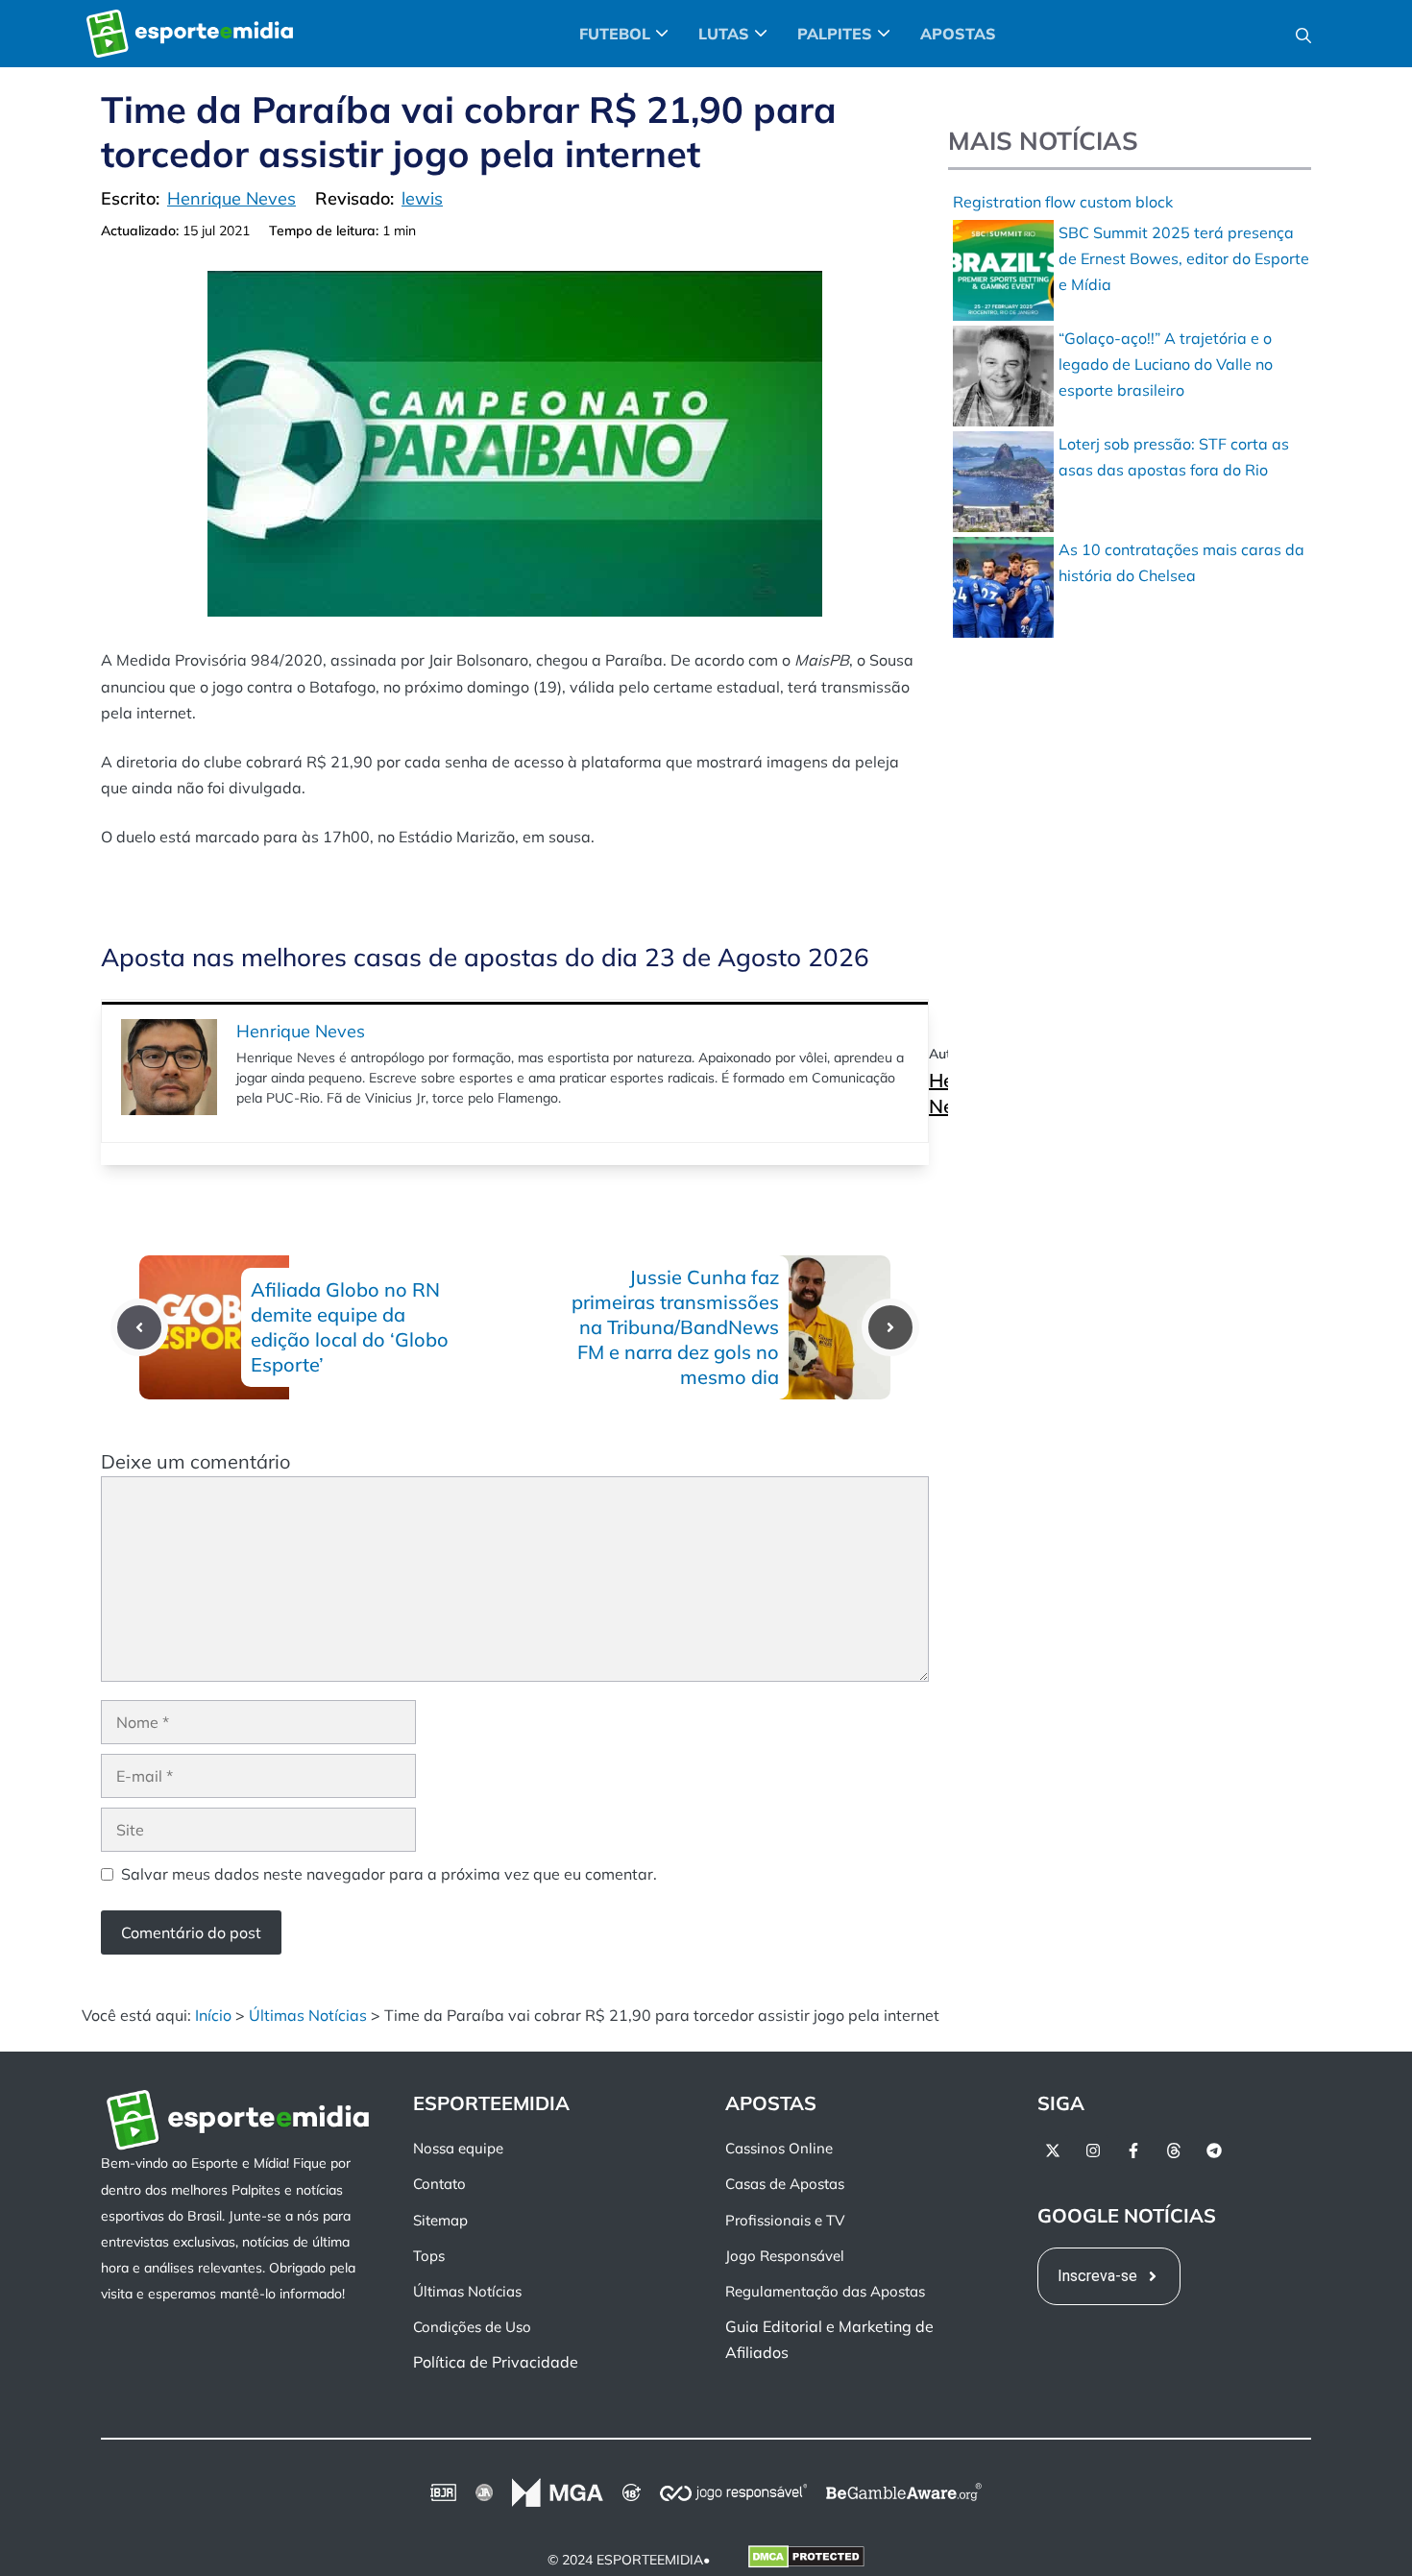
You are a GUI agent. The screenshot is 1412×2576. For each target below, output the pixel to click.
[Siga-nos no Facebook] (1133, 2151)
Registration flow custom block (1063, 202)
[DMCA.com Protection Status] (806, 2561)
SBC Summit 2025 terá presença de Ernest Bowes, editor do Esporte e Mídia (1184, 258)
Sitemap (440, 2220)
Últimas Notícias (308, 2015)
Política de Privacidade (496, 2362)
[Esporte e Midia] (190, 34)
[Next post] (890, 1327)
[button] (1303, 34)
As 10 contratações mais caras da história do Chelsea (1181, 562)
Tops (429, 2256)
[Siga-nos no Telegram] (1214, 2151)
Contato (439, 2184)
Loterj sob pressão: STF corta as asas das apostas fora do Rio (1174, 457)
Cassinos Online (779, 2148)
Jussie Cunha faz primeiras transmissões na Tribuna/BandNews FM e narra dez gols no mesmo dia (675, 1327)
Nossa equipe (458, 2148)
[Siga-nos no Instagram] (1093, 2151)
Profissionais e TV (785, 2220)
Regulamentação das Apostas (825, 2291)
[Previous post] (139, 1327)
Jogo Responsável (785, 2256)
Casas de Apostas (785, 2184)
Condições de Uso (472, 2327)
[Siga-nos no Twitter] (1053, 2151)
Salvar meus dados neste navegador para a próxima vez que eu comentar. (389, 1874)
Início (213, 2015)
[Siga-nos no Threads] (1174, 2151)
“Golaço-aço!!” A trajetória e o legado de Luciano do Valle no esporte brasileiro (1166, 364)
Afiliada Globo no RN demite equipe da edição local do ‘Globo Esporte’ (350, 1327)
